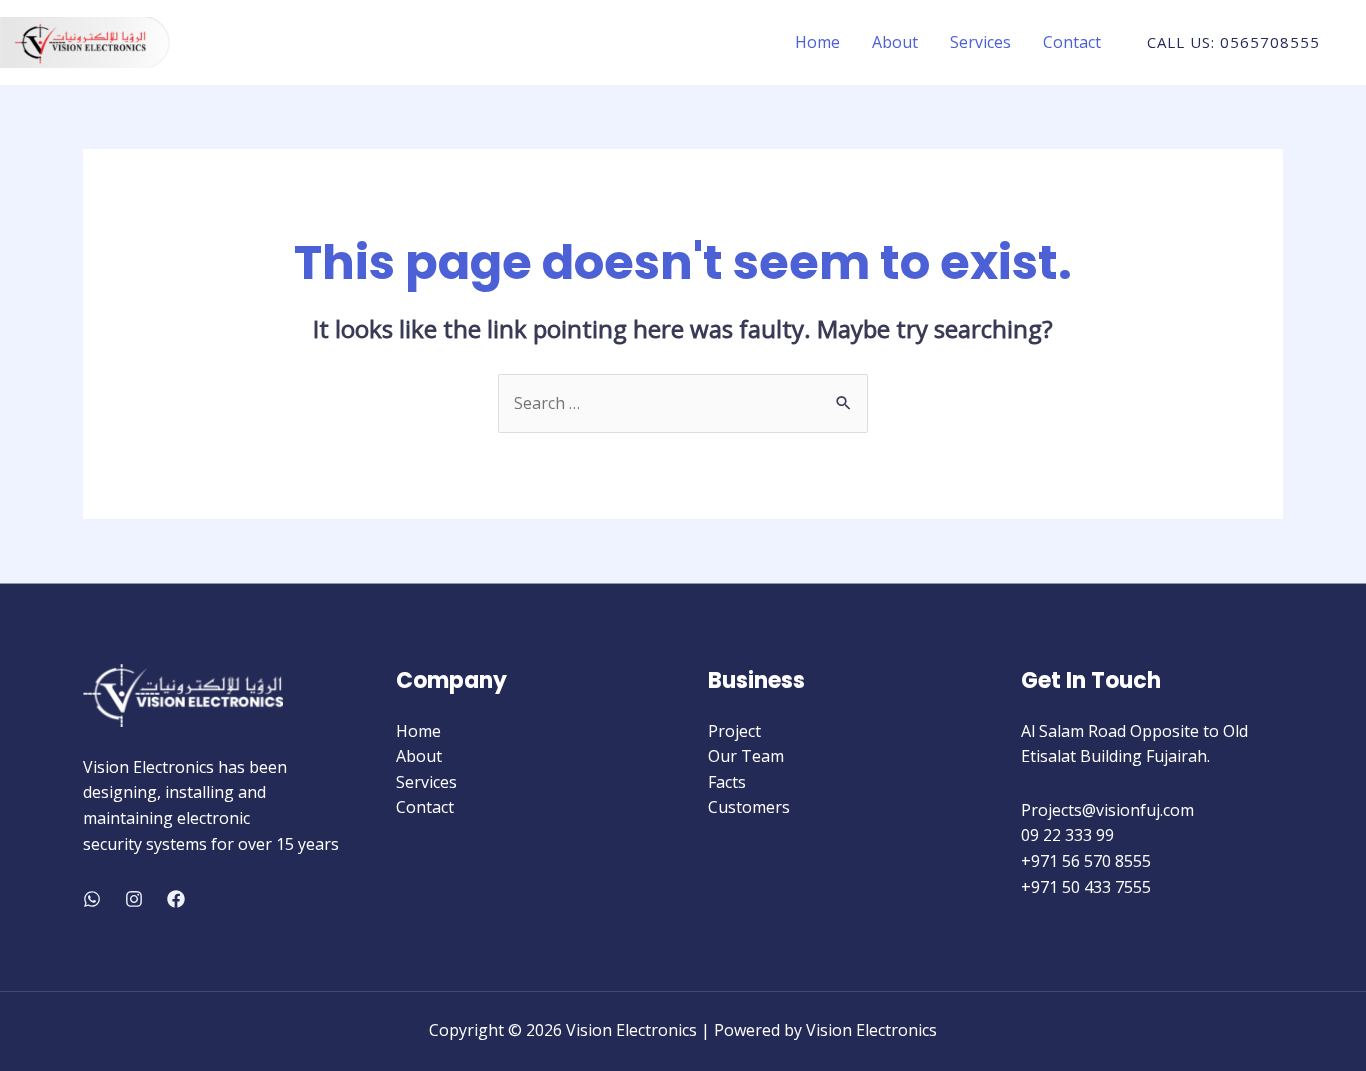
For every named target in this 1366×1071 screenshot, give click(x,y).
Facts (727, 782)
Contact (1072, 42)
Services (980, 42)
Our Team (746, 756)
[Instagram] (134, 899)
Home (817, 42)
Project (734, 731)
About (895, 42)
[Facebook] (176, 899)
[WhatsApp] (92, 899)
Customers (749, 807)
